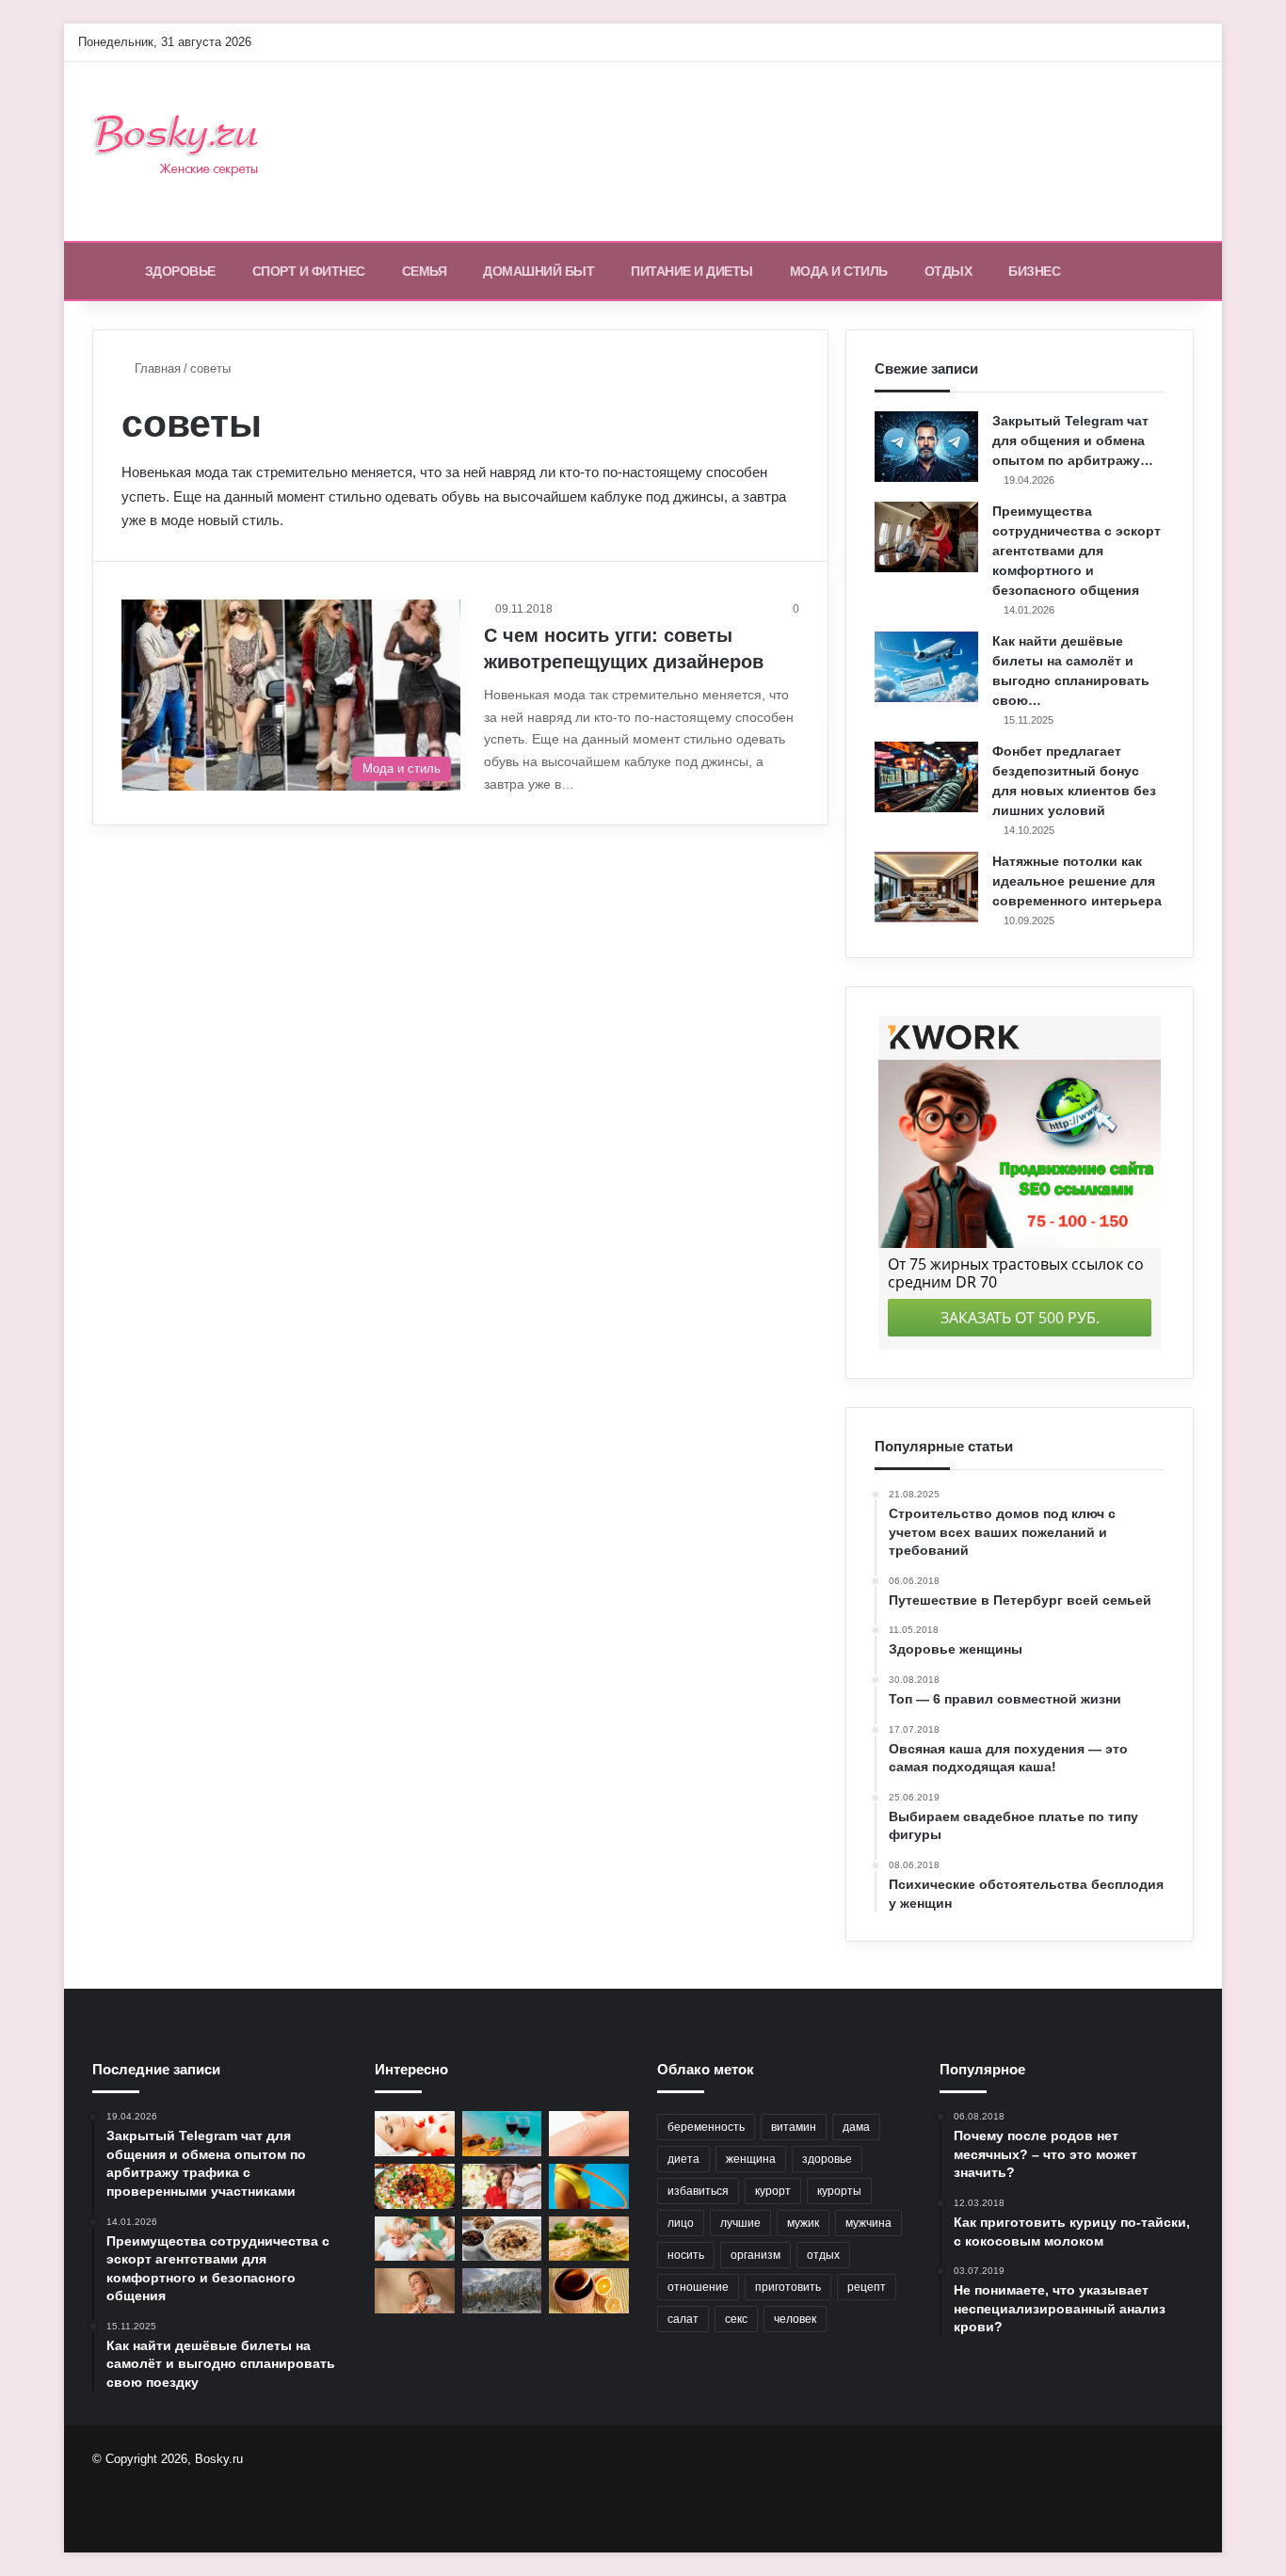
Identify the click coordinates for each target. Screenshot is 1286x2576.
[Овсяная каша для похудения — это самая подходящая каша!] (502, 2239)
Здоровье (180, 271)
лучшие (740, 2223)
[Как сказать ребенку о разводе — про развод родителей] (415, 2239)
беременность (706, 2127)
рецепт (867, 2287)
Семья (425, 271)
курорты (839, 2191)
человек (795, 2319)
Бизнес (1034, 271)
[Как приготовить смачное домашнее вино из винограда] (502, 2134)
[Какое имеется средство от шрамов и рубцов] (589, 2134)
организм (756, 2255)
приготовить (788, 2287)
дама (856, 2127)
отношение (698, 2287)
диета (683, 2159)
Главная (156, 368)
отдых (823, 2255)
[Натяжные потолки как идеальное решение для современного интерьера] (926, 887)
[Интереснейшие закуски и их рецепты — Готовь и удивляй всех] (415, 2186)
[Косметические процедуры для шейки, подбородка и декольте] (415, 2134)
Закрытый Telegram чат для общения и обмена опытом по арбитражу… (1073, 440)
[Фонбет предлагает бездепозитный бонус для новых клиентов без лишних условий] (926, 777)
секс (736, 2319)
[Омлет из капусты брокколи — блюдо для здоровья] (589, 2239)
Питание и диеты (692, 271)
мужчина (868, 2223)
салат (683, 2319)
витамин (794, 2127)
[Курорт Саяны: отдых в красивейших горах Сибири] (502, 2291)
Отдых (948, 271)
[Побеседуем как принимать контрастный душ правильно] (415, 2291)
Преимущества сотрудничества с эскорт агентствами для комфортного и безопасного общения (1077, 551)
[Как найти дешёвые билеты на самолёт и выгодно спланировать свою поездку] (926, 667)
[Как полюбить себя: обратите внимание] (502, 2186)
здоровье (827, 2159)
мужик (803, 2223)
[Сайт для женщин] (185, 152)
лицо (681, 2223)
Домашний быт (539, 271)
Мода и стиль (839, 271)
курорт (773, 2191)
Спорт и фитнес (309, 271)
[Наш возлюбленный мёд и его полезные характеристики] (589, 2291)
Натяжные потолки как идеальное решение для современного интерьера (1077, 881)
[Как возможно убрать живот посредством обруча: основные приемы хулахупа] (589, 2186)
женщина (751, 2159)
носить (686, 2255)
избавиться (698, 2191)
